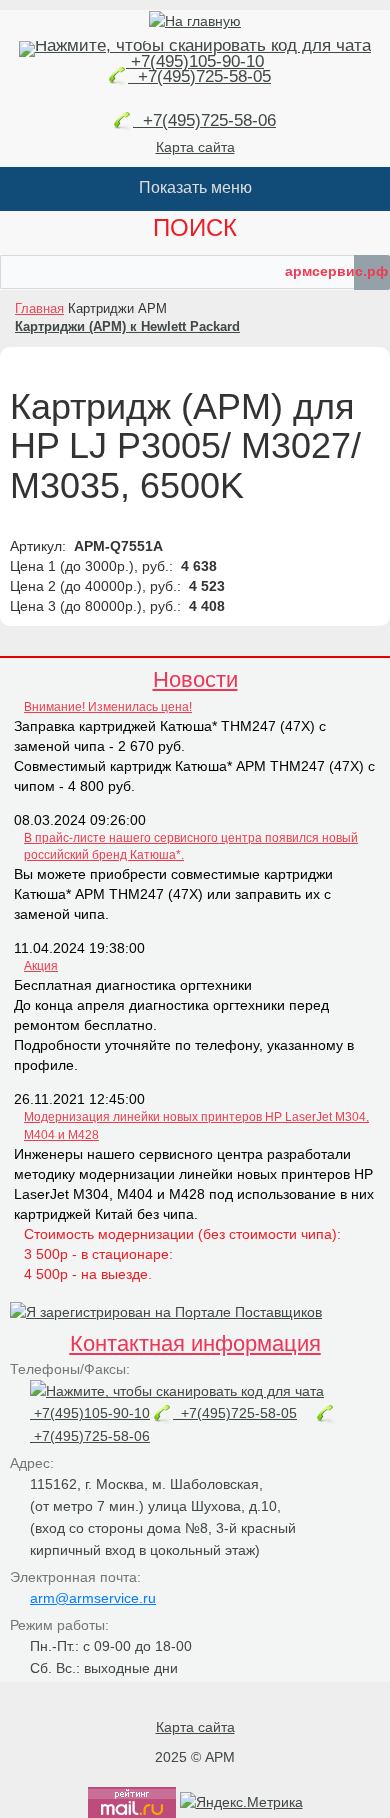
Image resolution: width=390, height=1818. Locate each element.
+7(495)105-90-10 (195, 61)
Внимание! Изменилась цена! (108, 707)
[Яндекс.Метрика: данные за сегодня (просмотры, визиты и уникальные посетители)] (241, 1802)
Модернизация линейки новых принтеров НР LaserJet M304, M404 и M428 (196, 1125)
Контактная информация (195, 1343)
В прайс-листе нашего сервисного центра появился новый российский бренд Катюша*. (191, 846)
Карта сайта (195, 147)
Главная (39, 308)
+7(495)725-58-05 (199, 76)
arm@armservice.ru (93, 1598)
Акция (41, 966)
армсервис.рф (336, 271)
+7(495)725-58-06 (204, 120)
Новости (195, 679)
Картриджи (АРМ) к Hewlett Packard (127, 326)
